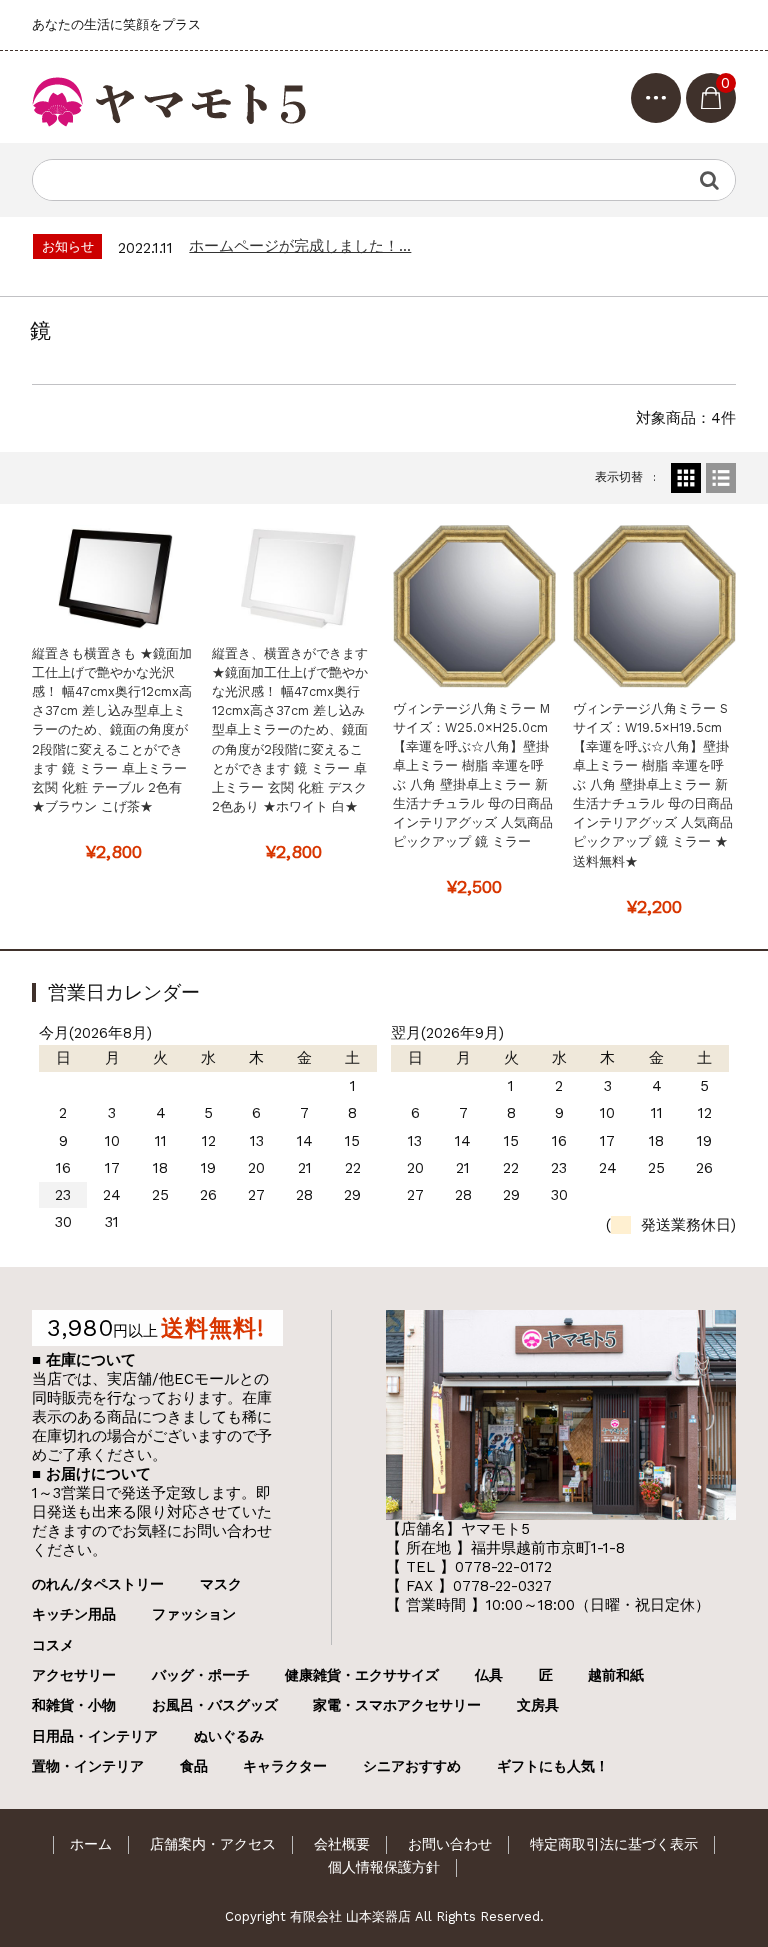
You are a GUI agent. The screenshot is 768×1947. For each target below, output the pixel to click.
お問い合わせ (450, 1844)
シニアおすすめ (412, 1766)
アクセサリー (74, 1675)
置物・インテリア (88, 1766)
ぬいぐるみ (229, 1736)
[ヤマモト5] (172, 97)
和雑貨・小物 (74, 1705)
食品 (194, 1766)
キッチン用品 (74, 1614)
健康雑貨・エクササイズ (362, 1675)
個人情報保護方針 (384, 1867)
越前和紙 (616, 1675)
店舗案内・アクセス (213, 1844)
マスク (221, 1584)
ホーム (91, 1844)
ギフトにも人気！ (553, 1766)
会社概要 (342, 1844)
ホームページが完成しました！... (300, 246)
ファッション (194, 1614)
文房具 (538, 1705)
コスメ (53, 1645)
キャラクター (285, 1766)
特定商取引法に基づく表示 (614, 1844)
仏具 (489, 1675)
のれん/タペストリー (98, 1584)
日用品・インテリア (95, 1736)
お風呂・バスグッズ (215, 1705)
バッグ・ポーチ (201, 1675)
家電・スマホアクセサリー (397, 1705)
